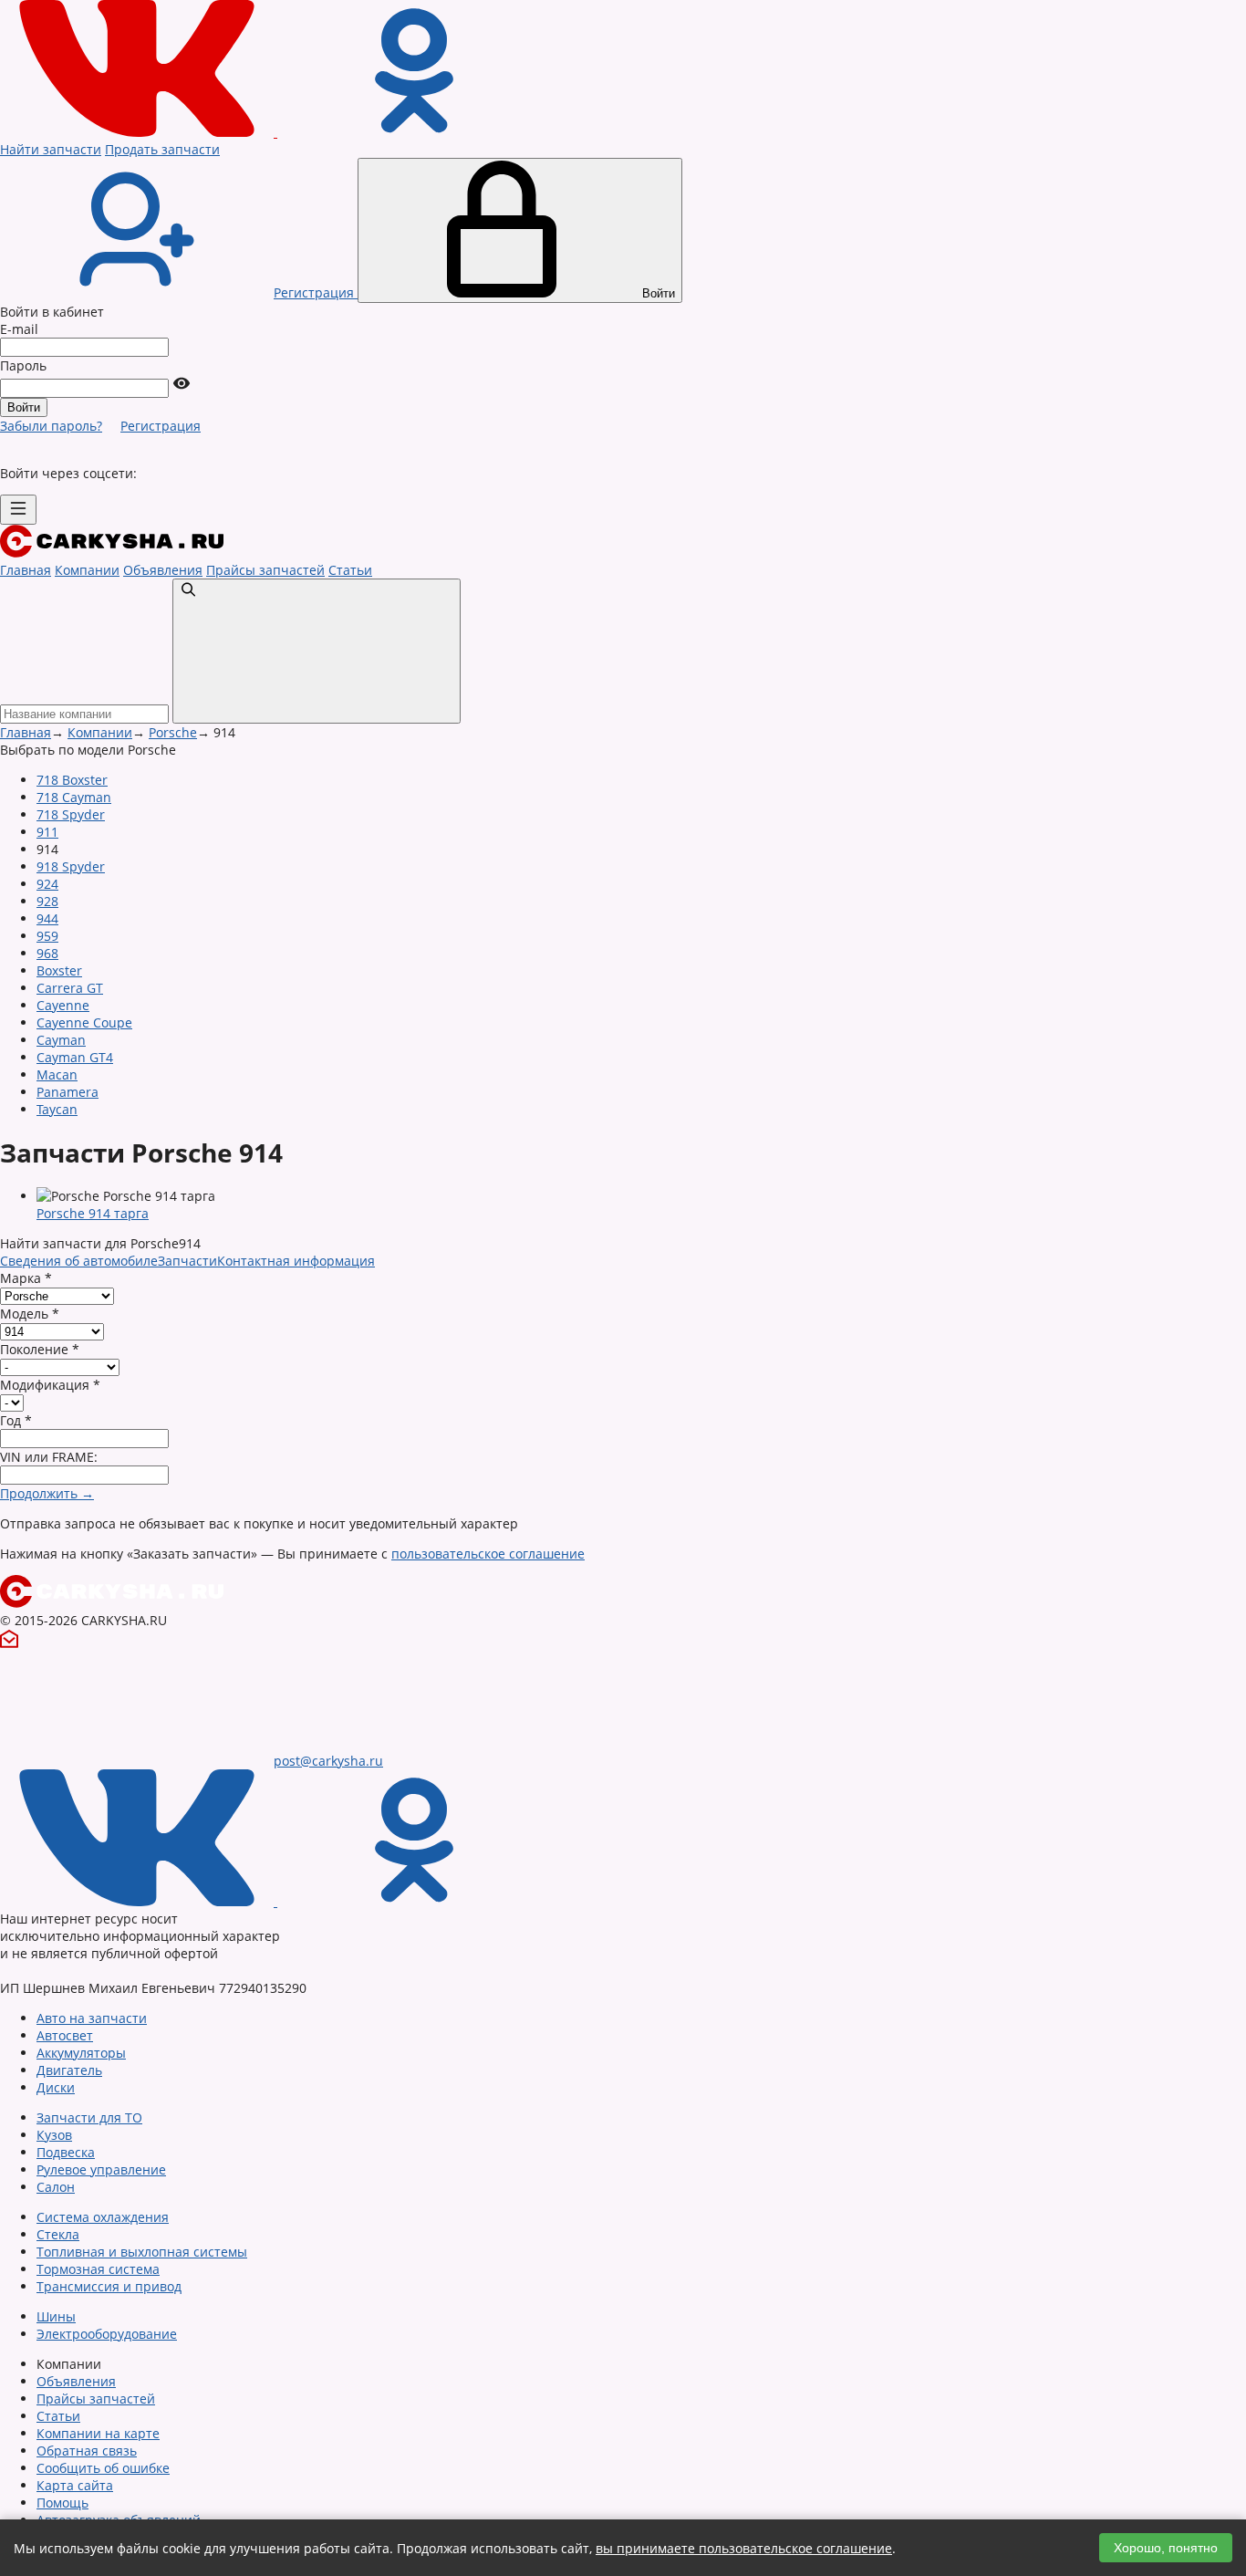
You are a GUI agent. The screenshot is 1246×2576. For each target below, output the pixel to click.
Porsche (173, 732)
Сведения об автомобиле (79, 1261)
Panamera (67, 1092)
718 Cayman (74, 797)
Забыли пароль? (51, 426)
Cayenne (63, 1005)
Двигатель (69, 2070)
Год (16, 1420)
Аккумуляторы (81, 2053)
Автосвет (65, 2035)
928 (47, 901)
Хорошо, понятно (1166, 2548)
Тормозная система (98, 2269)
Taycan (57, 1109)
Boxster (59, 970)
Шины (56, 2316)
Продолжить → (47, 1493)
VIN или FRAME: (49, 1457)
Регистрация (161, 426)
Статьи (350, 570)
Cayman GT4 (75, 1057)
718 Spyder (71, 814)
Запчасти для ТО (89, 2117)
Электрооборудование (107, 2334)
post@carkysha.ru (328, 1761)
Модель (30, 1314)
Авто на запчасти (92, 2018)
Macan (57, 1074)
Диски (56, 2087)
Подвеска (66, 2152)
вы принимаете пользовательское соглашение (744, 2548)
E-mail (19, 329)
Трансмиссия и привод (109, 2286)
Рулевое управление (101, 2169)
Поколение (40, 1349)
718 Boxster (72, 780)
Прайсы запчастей (265, 570)
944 (47, 918)
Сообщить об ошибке (103, 2468)
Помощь (62, 2503)
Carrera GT (70, 988)
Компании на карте (98, 2433)
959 (47, 936)
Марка (26, 1278)
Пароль (23, 365)
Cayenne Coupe (84, 1022)
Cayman (61, 1040)
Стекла (58, 2234)
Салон (56, 2187)
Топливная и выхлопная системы (142, 2252)
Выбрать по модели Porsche (88, 750)
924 (47, 884)
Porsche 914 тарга (93, 1213)
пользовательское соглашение (488, 1554)
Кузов (54, 2135)
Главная (26, 570)
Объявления (163, 570)
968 (47, 953)
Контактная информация (296, 1261)
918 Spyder (71, 866)
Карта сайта (75, 2485)
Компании (87, 570)
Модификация (50, 1385)
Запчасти (187, 1261)
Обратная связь (87, 2451)
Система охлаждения (103, 2217)
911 (47, 832)
